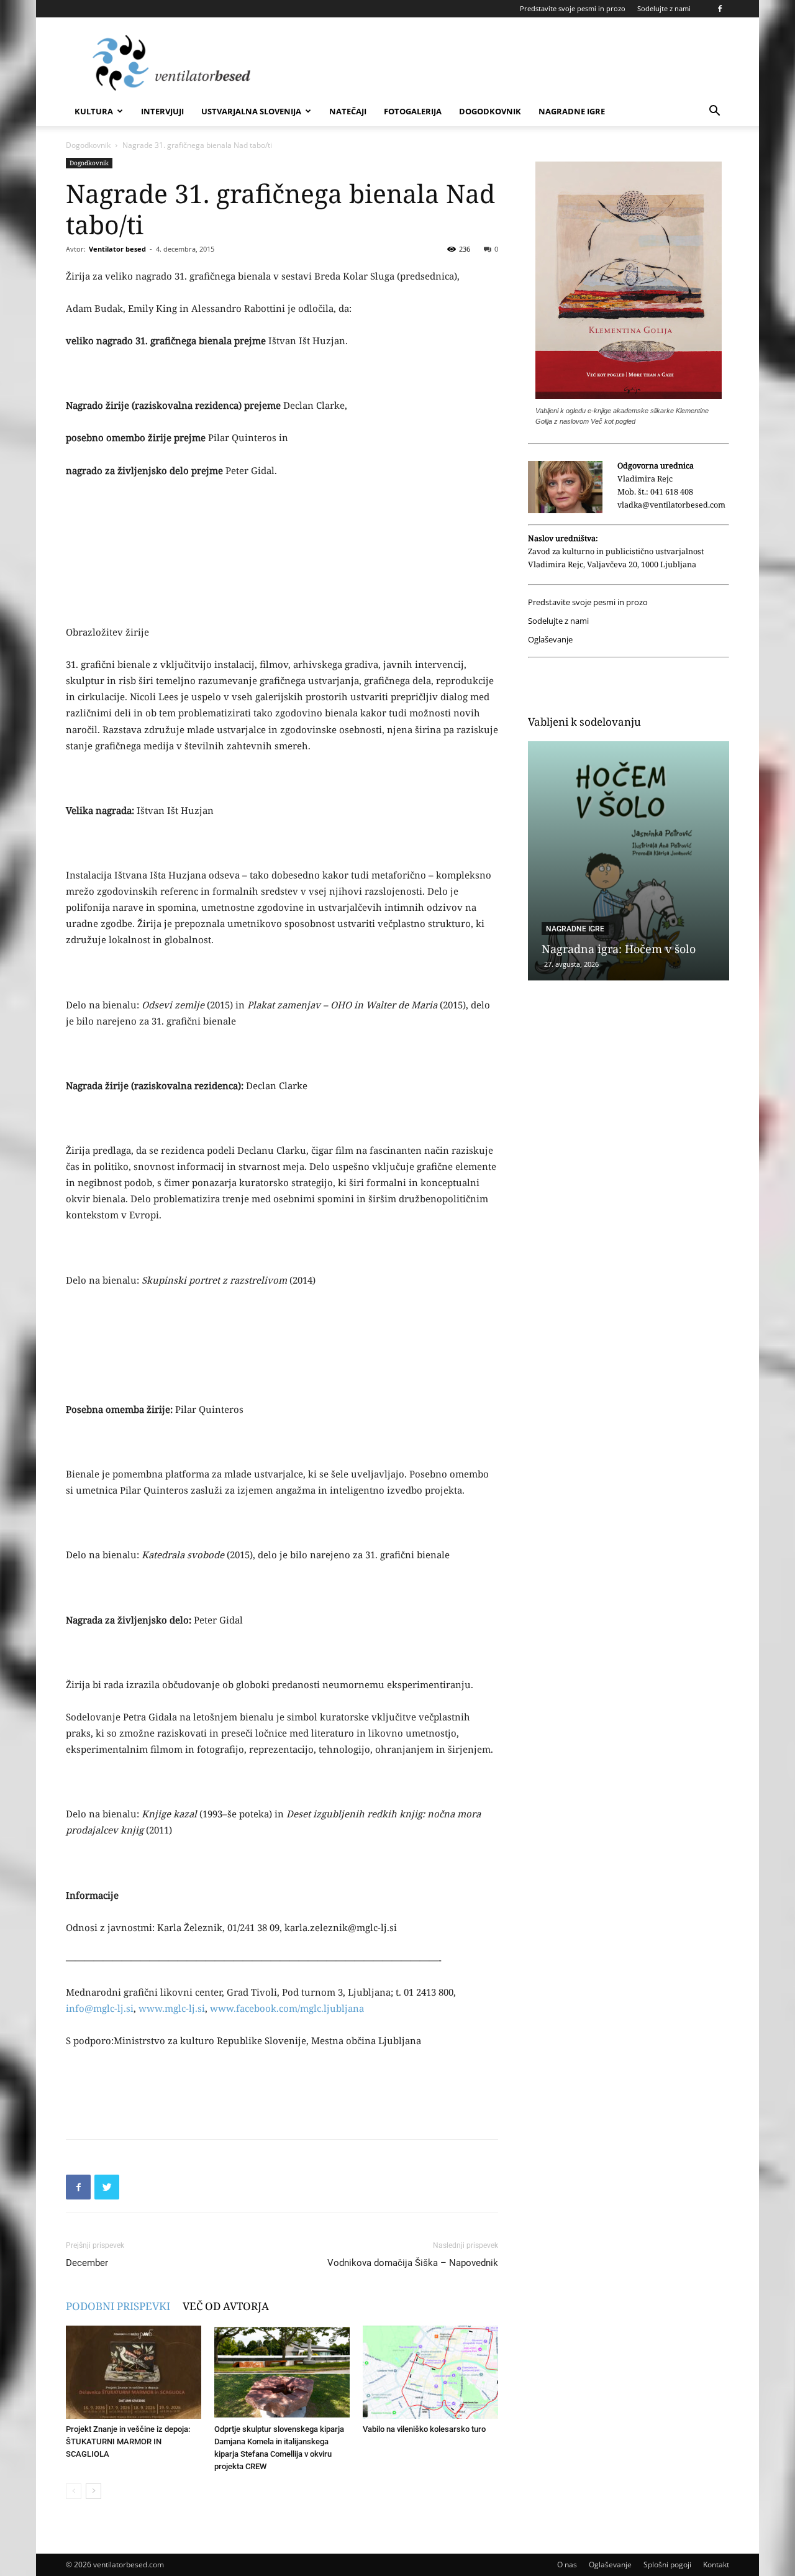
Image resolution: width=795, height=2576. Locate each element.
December (87, 2263)
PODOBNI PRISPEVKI (118, 2306)
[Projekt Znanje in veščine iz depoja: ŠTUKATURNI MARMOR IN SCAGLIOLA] (134, 2372)
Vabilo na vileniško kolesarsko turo (424, 2429)
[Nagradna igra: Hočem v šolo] (629, 861)
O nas (567, 2565)
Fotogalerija (413, 111)
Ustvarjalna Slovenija (251, 111)
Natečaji (348, 111)
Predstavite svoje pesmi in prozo (573, 8)
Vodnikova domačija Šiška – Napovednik (413, 2263)
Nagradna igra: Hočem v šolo (619, 949)
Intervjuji (162, 111)
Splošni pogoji (667, 2565)
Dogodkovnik (490, 111)
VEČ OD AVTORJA (226, 2306)
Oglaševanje (550, 640)
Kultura (94, 111)
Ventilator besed (117, 249)
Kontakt (716, 2565)
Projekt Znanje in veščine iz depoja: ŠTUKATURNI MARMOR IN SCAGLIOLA (128, 2441)
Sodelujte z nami (664, 8)
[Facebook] (720, 9)
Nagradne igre (572, 111)
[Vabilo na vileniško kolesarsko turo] (430, 2372)
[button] (714, 112)
